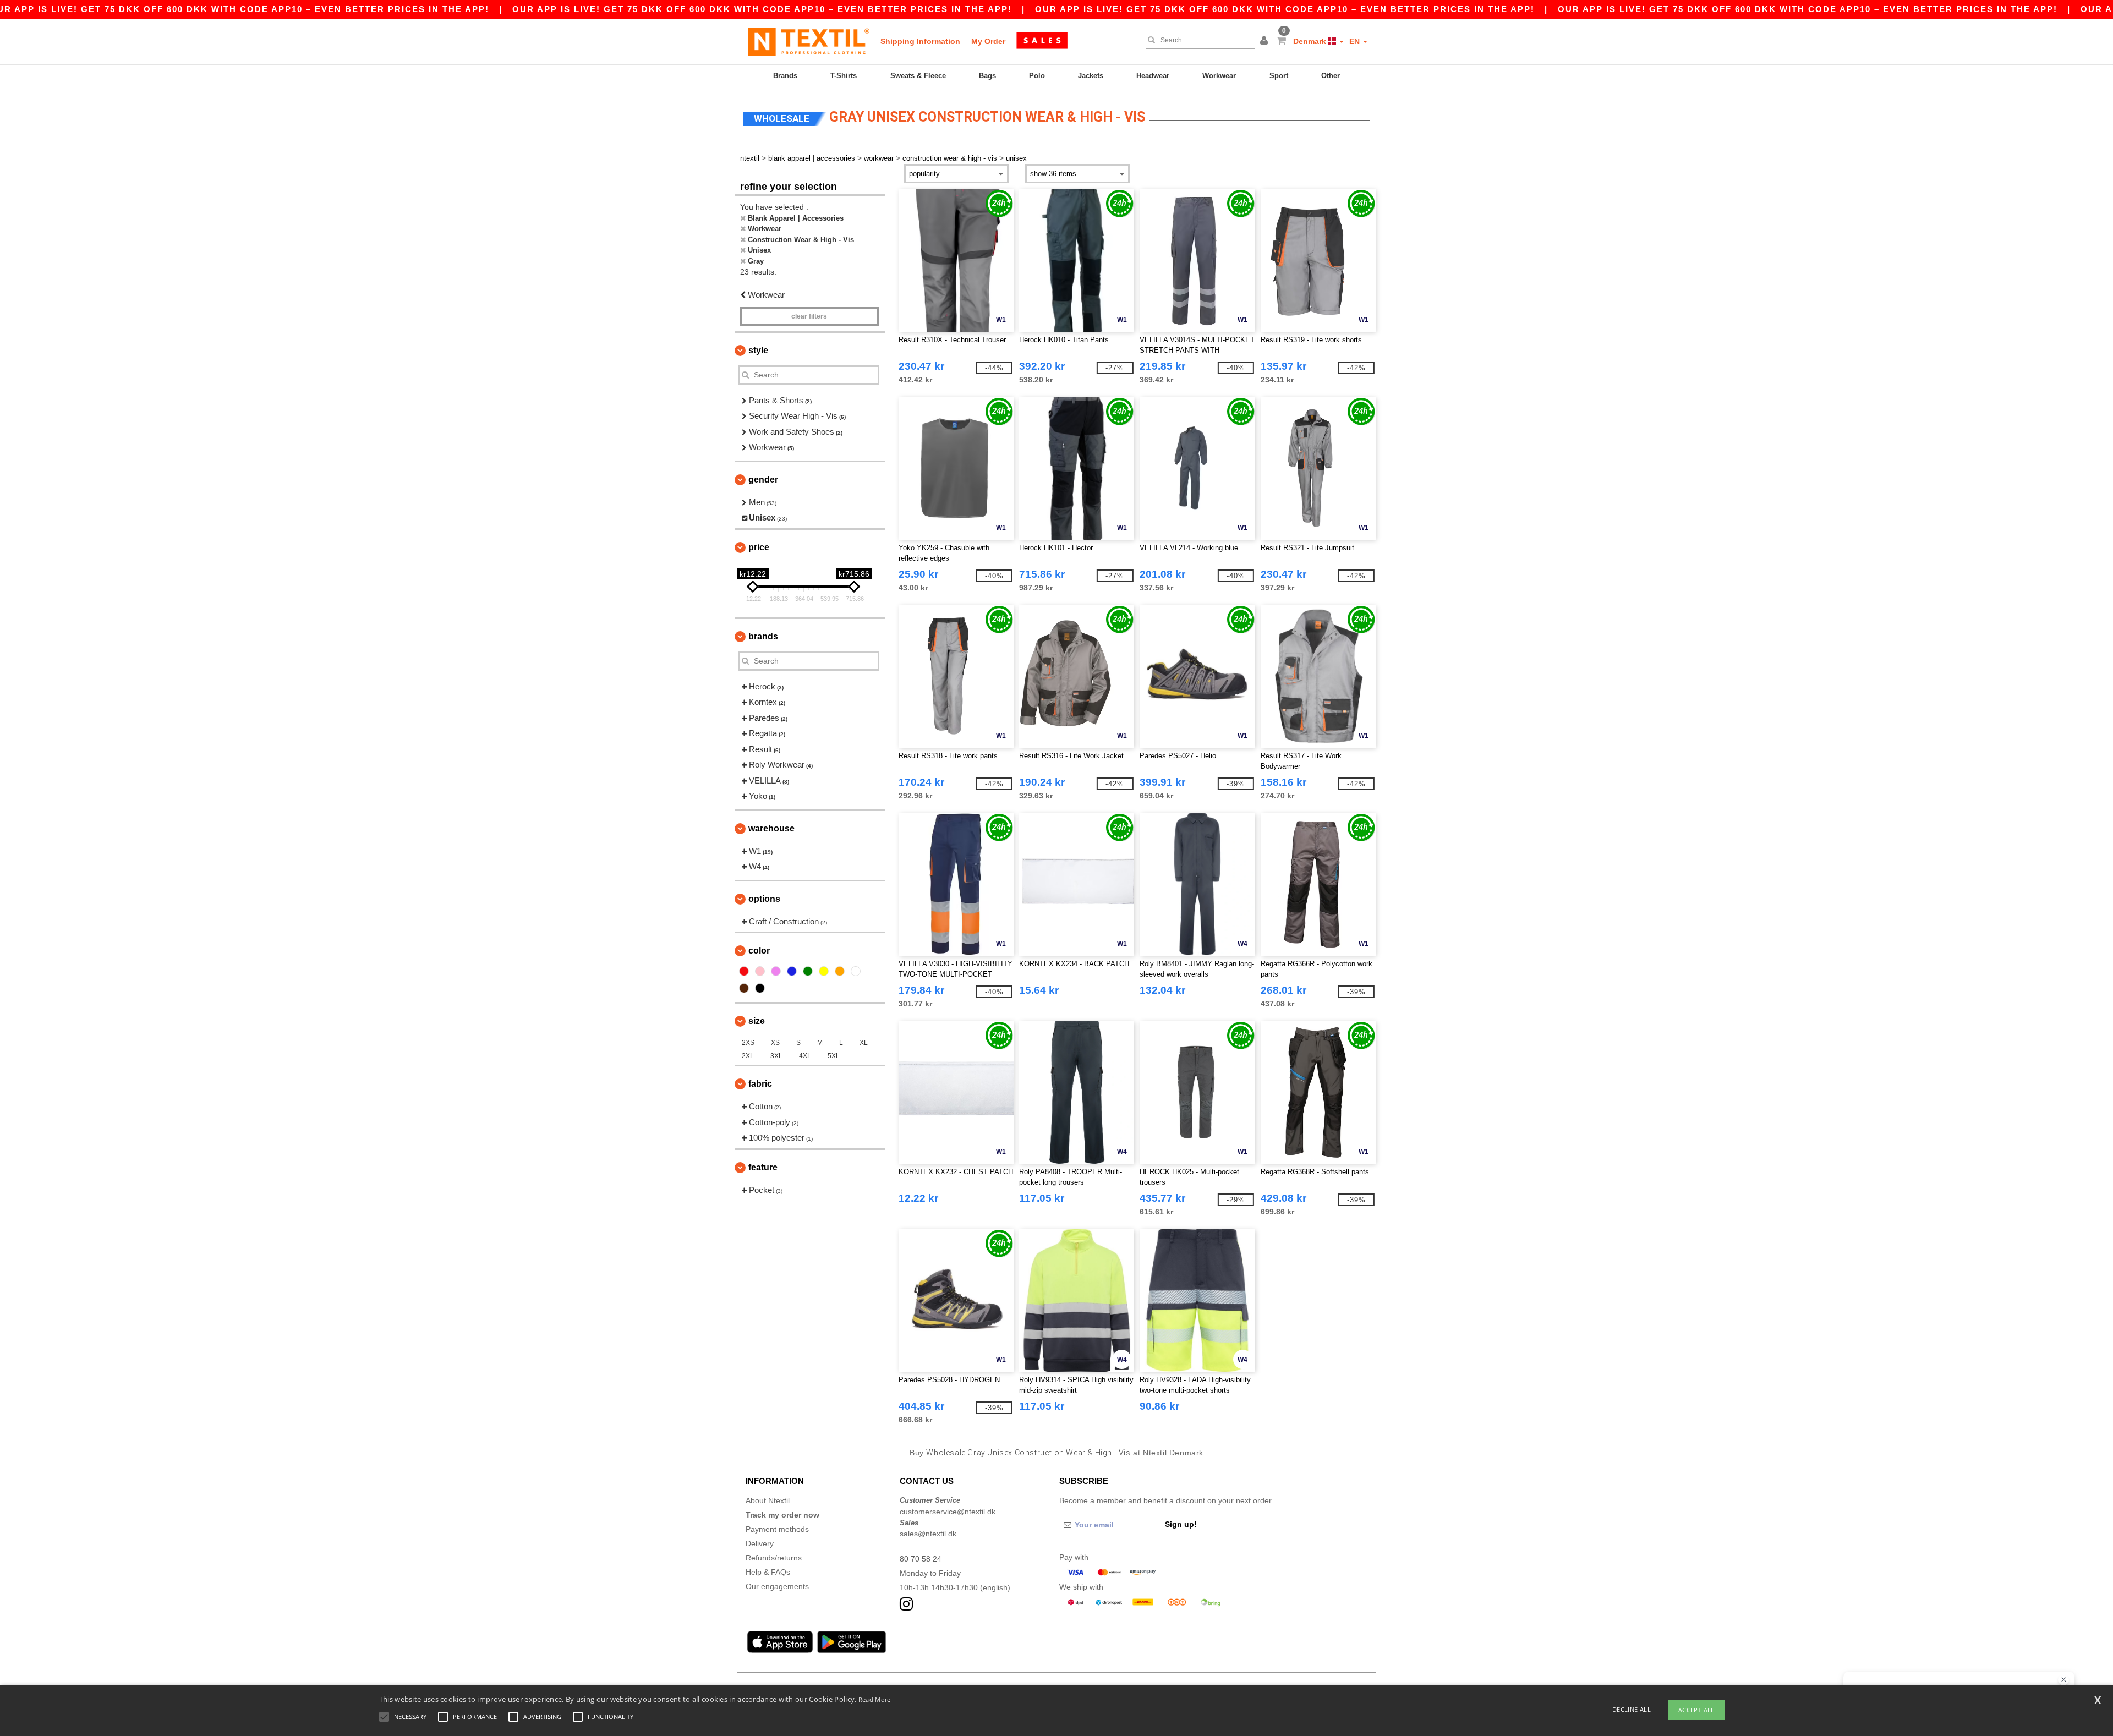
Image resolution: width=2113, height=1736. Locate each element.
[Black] (760, 988)
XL (864, 1043)
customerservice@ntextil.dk (948, 1512)
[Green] (808, 971)
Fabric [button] (760, 1084)
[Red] (744, 971)
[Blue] (792, 971)
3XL (776, 1056)
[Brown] (744, 988)
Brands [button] (763, 636)
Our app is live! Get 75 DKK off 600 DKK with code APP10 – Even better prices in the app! (762, 9)
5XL (834, 1056)
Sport (1279, 76)
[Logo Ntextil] (809, 41)
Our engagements (777, 1586)
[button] (1266, 41)
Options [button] (764, 899)
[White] (856, 971)
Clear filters (809, 316)
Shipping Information (920, 41)
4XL (805, 1056)
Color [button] (759, 951)
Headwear (1153, 76)
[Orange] (840, 971)
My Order (988, 41)
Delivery (760, 1543)
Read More (875, 1699)
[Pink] (760, 971)
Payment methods (777, 1529)
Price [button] (759, 547)
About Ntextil (768, 1500)
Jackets (1091, 76)
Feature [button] (763, 1167)
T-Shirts (844, 76)
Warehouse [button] (771, 828)
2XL (748, 1056)
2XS (748, 1043)
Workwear (1219, 76)
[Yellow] (824, 971)
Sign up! (1181, 1524)
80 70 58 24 (921, 1559)
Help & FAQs (768, 1572)
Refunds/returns (774, 1558)
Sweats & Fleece (918, 76)
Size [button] (757, 1021)
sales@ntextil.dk (928, 1534)
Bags (987, 76)
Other (1331, 76)
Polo (1037, 76)
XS (775, 1043)
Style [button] (758, 350)
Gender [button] (763, 480)
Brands (785, 76)
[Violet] (776, 971)
